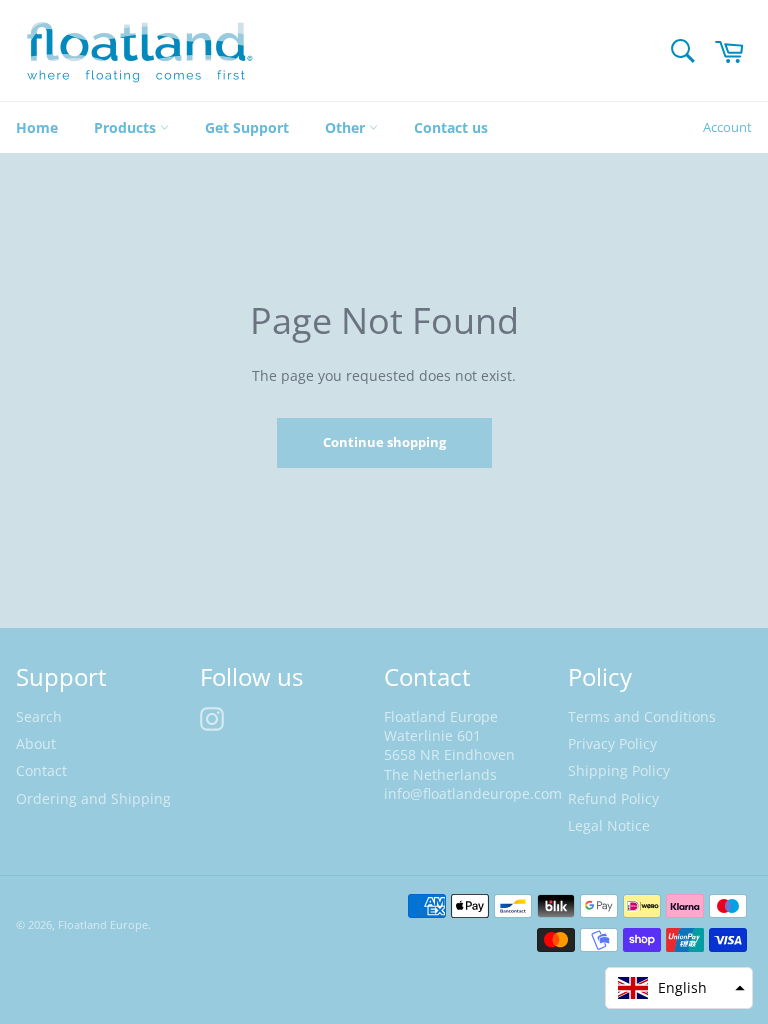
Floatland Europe (103, 924)
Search (39, 716)
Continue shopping (384, 442)
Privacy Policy (612, 743)
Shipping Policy (619, 770)
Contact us (451, 127)
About (36, 743)
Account (727, 127)
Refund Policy (613, 798)
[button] (679, 988)
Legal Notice (609, 825)
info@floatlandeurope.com (473, 793)
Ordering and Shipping (93, 798)
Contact (41, 770)
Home (37, 127)
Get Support (247, 127)
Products (127, 127)
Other (347, 127)
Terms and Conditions (642, 716)
